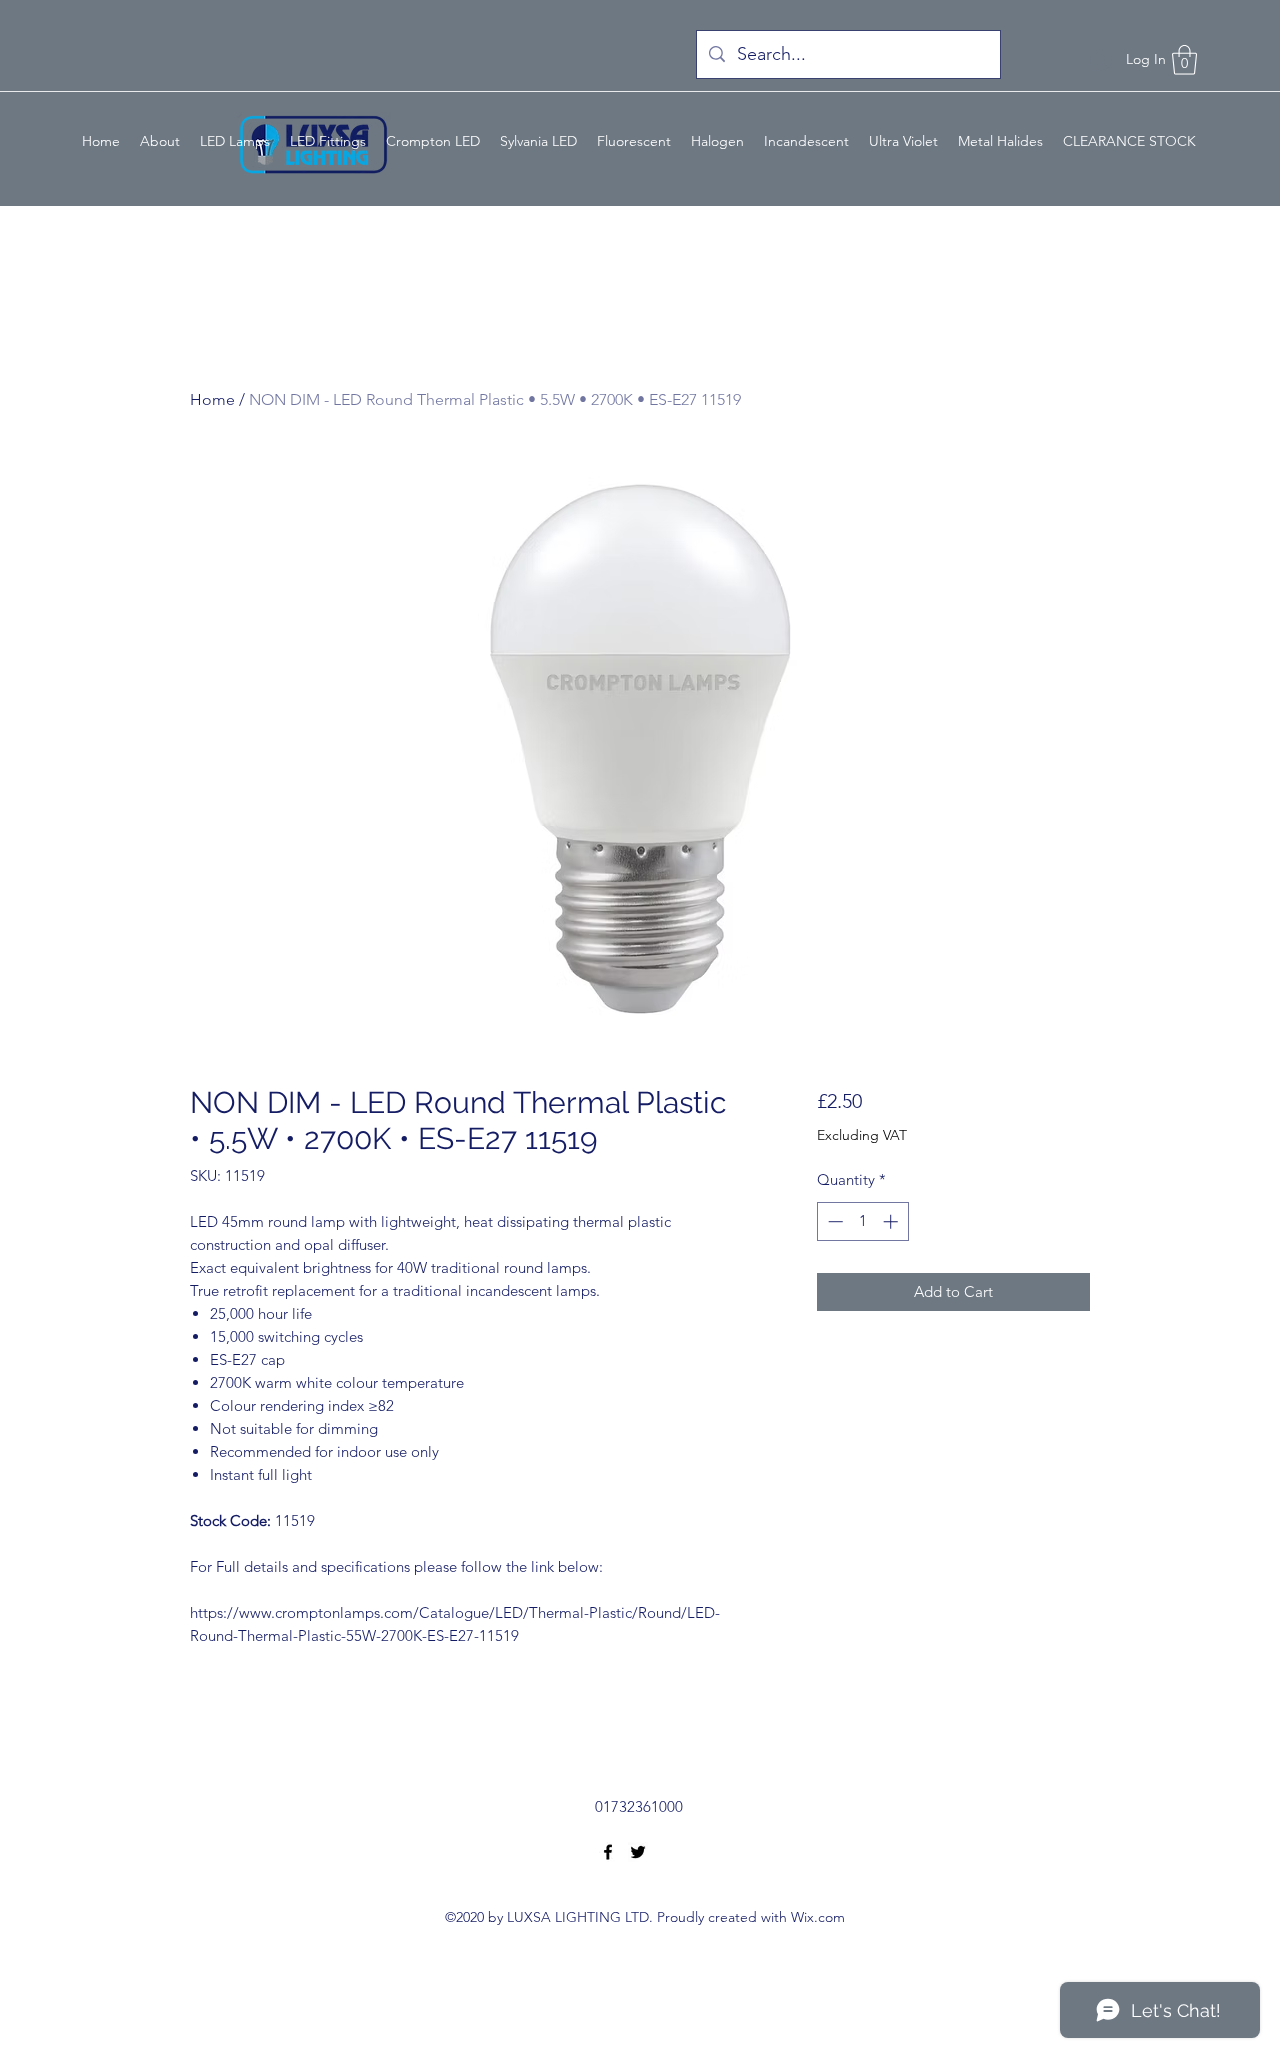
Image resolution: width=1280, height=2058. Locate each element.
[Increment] (892, 1221)
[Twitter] (638, 1852)
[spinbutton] (862, 1221)
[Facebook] (608, 1852)
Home (212, 399)
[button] (1184, 60)
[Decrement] (833, 1221)
